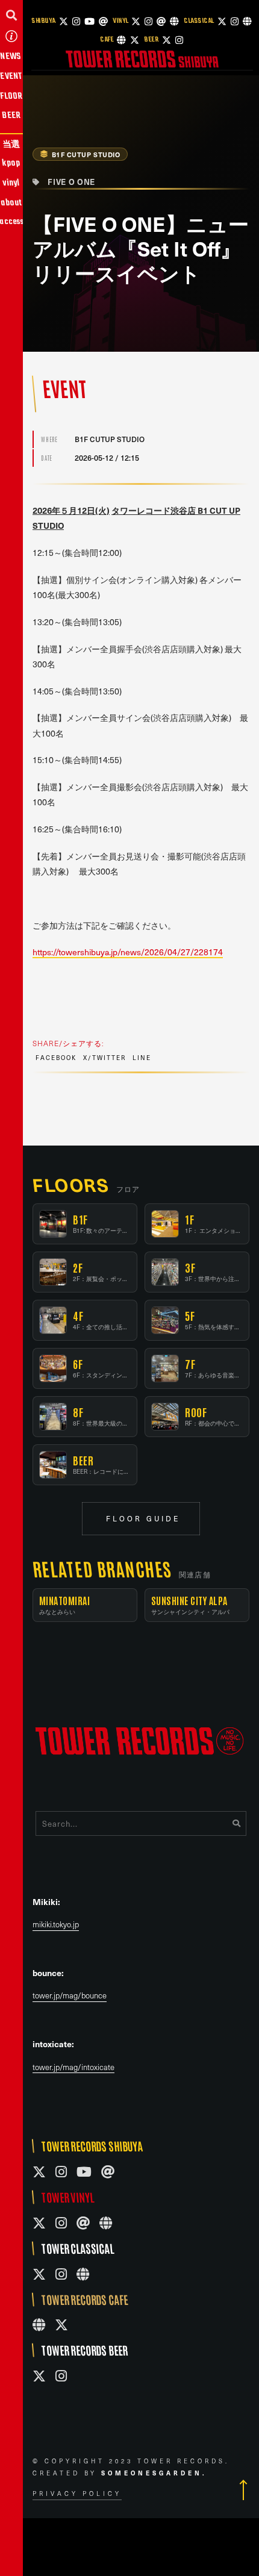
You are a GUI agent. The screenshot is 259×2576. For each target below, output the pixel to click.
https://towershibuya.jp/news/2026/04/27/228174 (128, 952)
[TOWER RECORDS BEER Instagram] (61, 2376)
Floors (71, 1184)
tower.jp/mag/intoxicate (73, 2067)
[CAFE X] (135, 40)
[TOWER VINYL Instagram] (61, 2223)
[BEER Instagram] (179, 40)
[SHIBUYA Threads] (103, 21)
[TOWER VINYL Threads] (83, 2223)
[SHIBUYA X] (64, 21)
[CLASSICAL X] (222, 21)
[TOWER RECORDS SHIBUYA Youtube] (84, 2172)
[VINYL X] (136, 21)
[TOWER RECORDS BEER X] (39, 2376)
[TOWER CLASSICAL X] (39, 2274)
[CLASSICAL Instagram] (235, 21)
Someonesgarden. (154, 2473)
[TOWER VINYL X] (39, 2223)
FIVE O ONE (71, 182)
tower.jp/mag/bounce (70, 1996)
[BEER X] (167, 40)
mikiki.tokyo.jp (56, 1925)
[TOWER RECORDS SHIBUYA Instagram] (61, 2172)
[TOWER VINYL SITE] (106, 2223)
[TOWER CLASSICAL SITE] (83, 2274)
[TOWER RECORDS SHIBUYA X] (39, 2172)
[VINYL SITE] (174, 21)
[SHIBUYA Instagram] (76, 21)
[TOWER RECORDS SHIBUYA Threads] (108, 2172)
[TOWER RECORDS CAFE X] (61, 2325)
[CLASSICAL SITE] (247, 21)
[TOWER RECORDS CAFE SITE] (39, 2325)
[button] (11, 15)
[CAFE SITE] (121, 40)
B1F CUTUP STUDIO (86, 154)
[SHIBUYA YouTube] (89, 21)
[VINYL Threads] (161, 21)
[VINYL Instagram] (148, 21)
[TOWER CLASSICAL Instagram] (61, 2274)
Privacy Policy (77, 2493)
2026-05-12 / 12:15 (107, 458)
